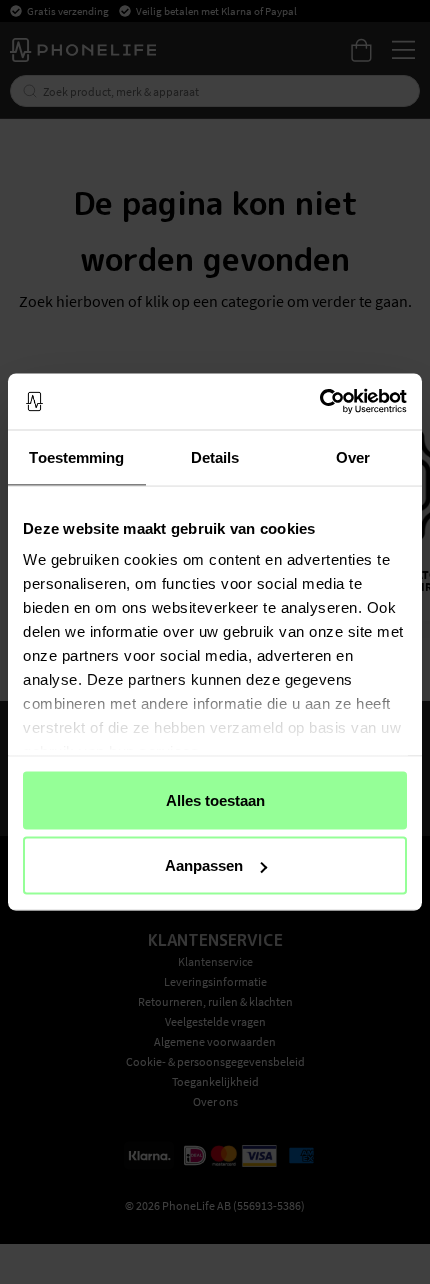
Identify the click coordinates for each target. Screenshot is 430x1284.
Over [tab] (353, 456)
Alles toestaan (215, 799)
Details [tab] (215, 456)
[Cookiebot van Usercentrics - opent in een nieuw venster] (319, 402)
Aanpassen (204, 865)
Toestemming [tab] (76, 456)
